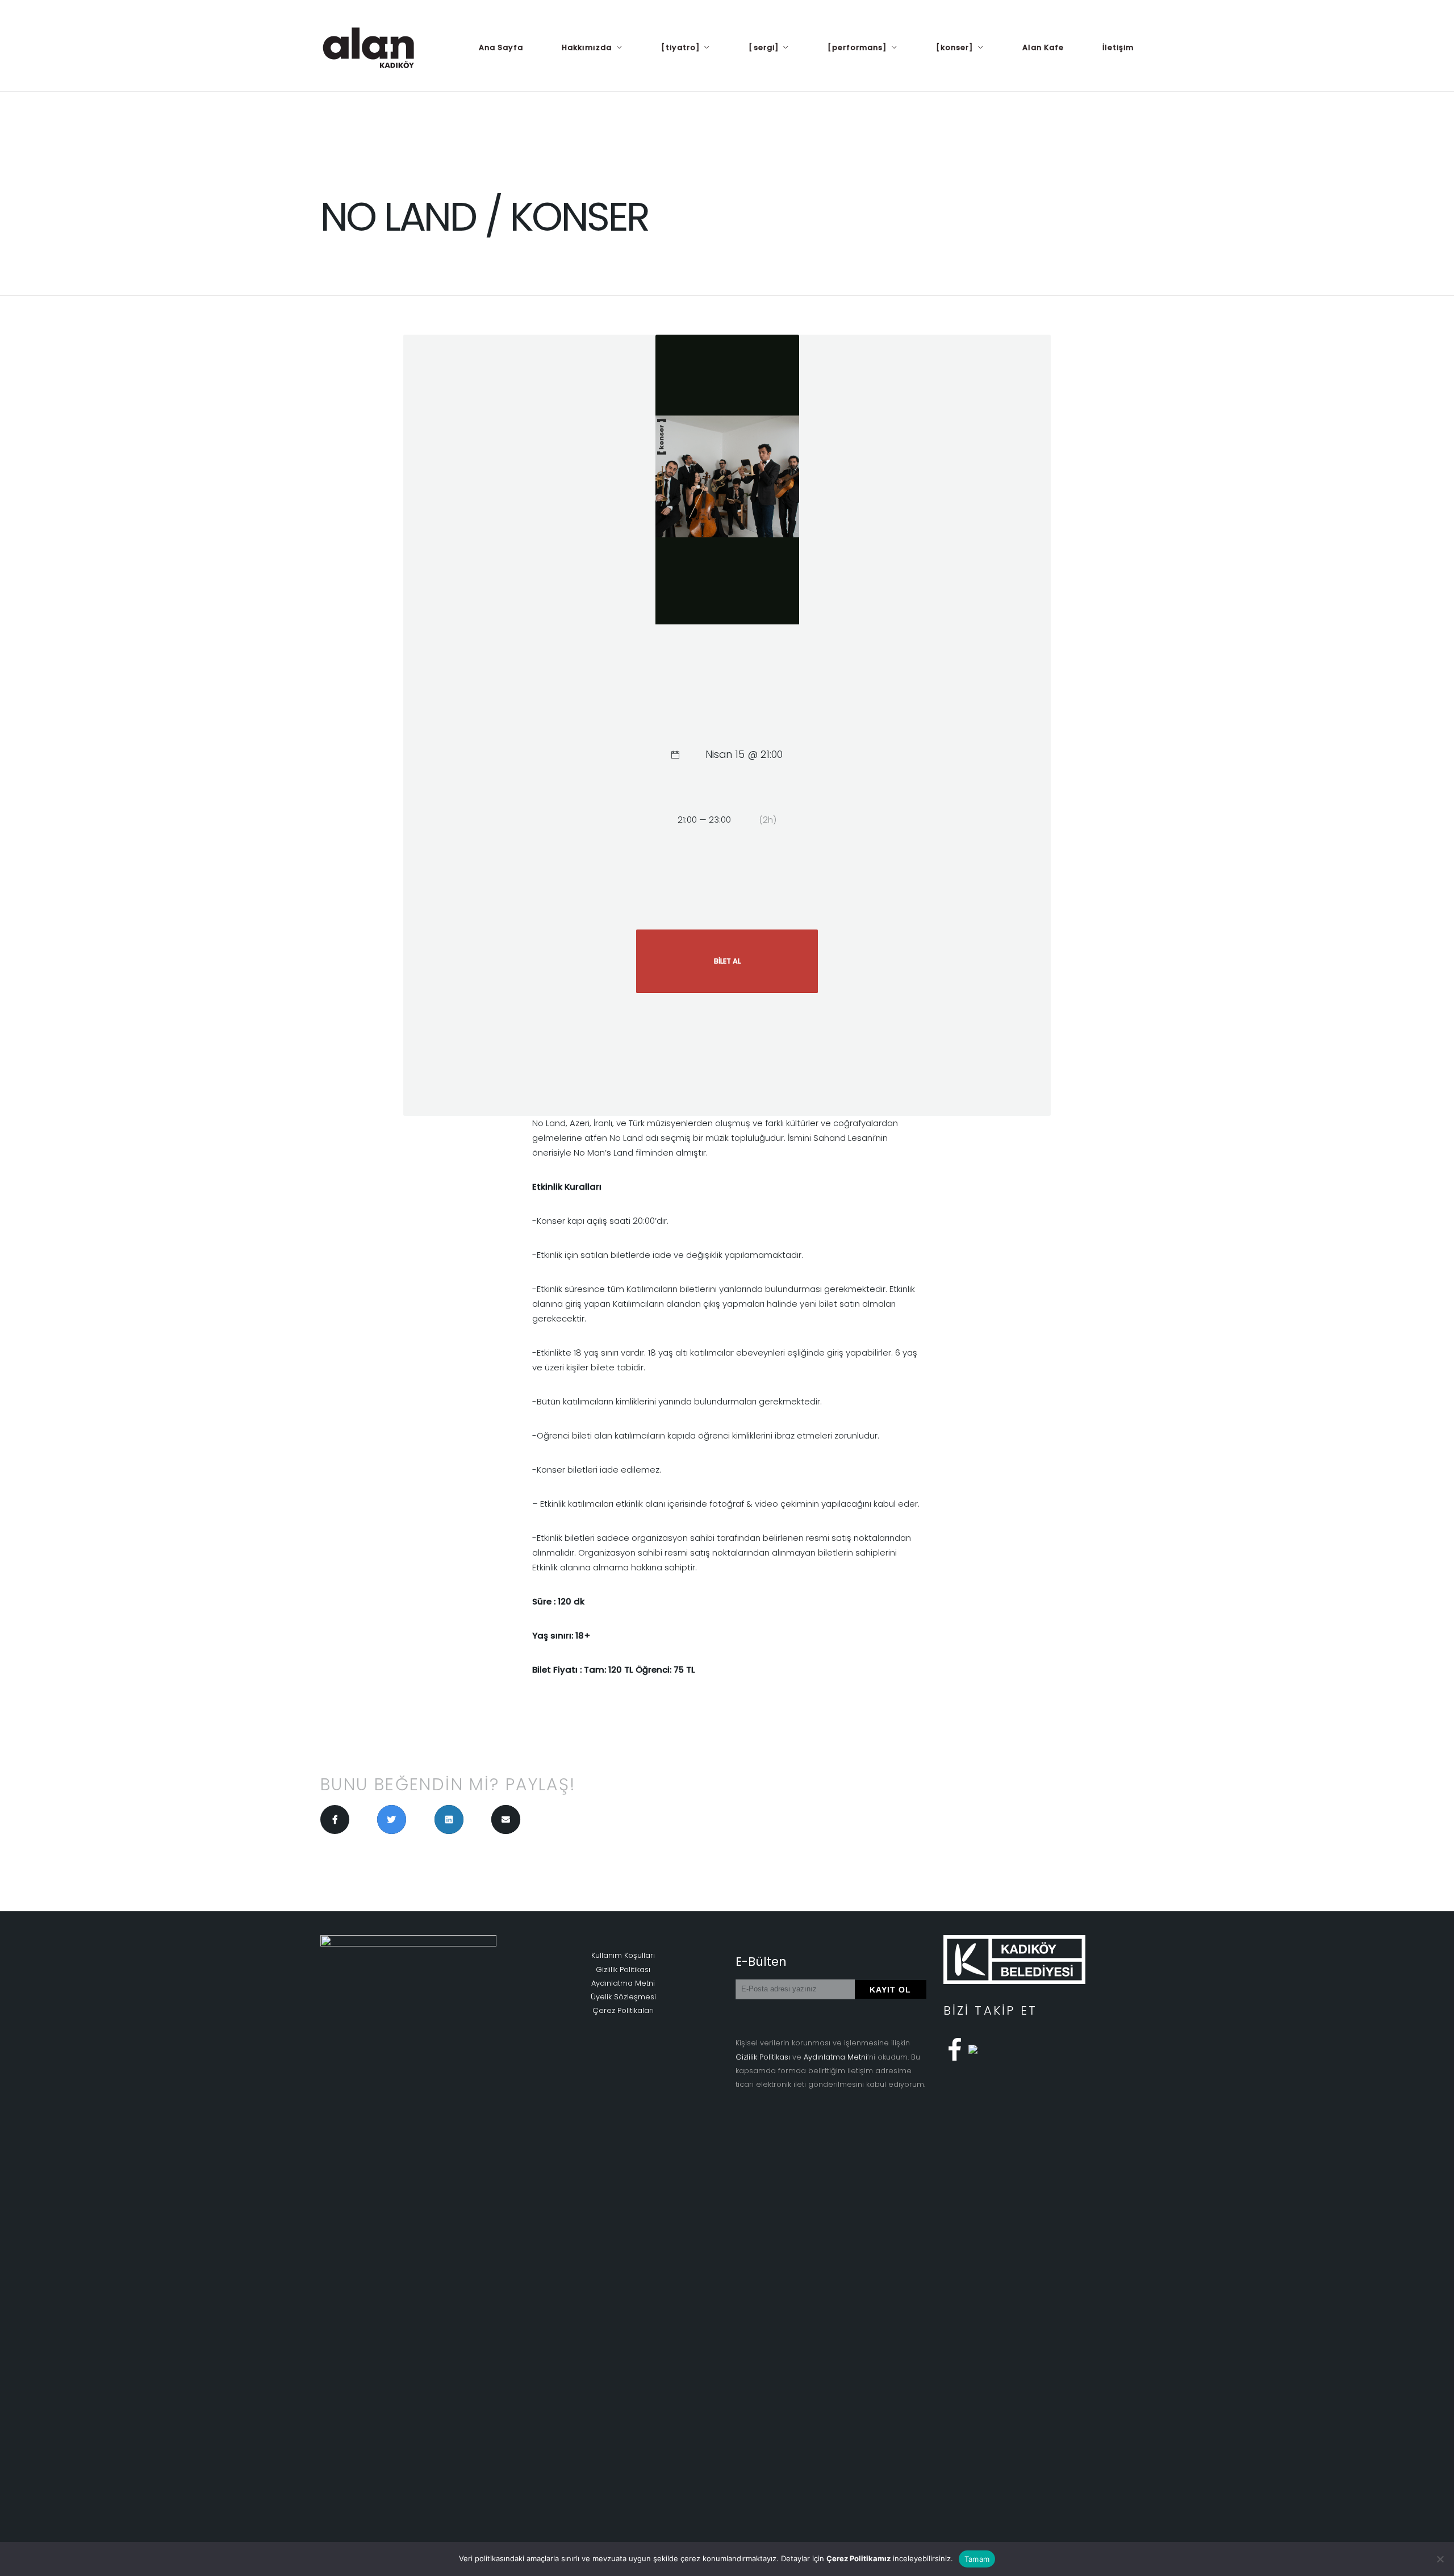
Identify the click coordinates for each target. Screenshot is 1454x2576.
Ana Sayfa (501, 47)
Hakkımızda (587, 47)
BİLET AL (727, 961)
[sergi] (763, 47)
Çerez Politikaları (623, 2010)
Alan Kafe (1043, 47)
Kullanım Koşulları (623, 1955)
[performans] (857, 47)
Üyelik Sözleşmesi (623, 1997)
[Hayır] (1440, 2559)
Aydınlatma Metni (623, 1983)
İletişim (1118, 47)
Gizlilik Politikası (623, 1969)
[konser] (954, 47)
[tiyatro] (680, 47)
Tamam (977, 2559)
